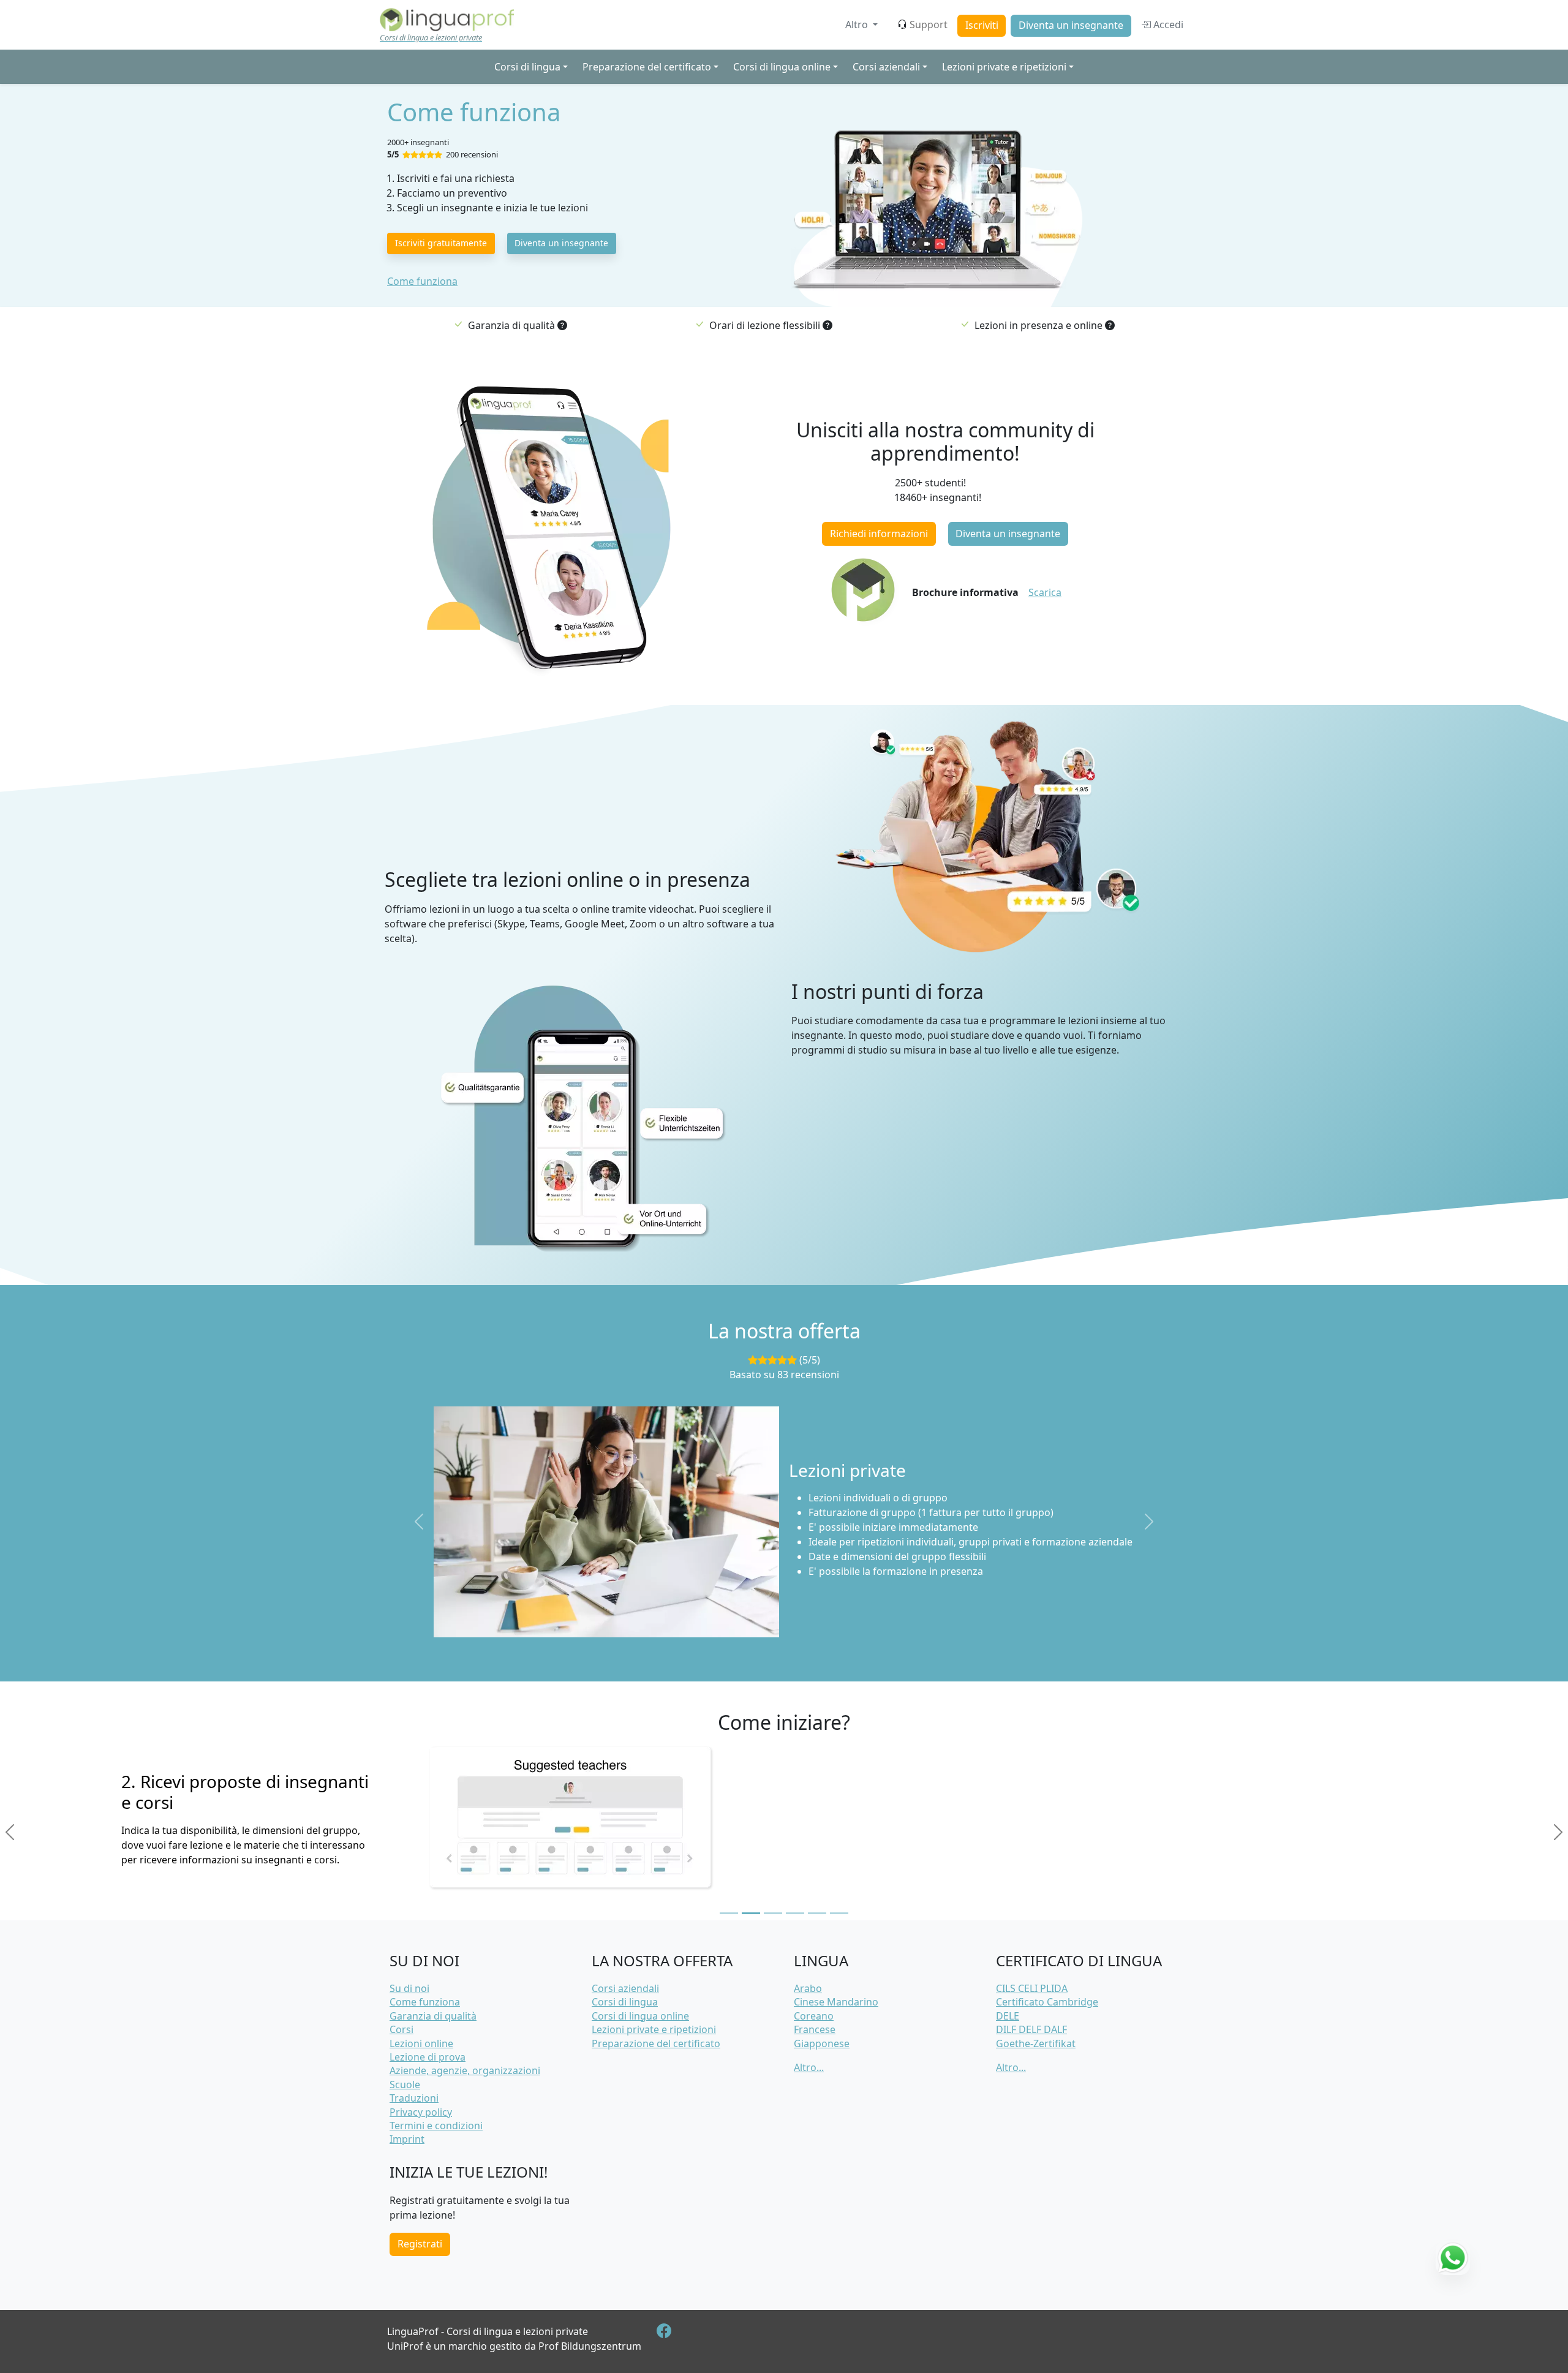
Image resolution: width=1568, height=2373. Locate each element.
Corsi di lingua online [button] (782, 67)
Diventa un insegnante (1071, 25)
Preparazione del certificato (656, 2043)
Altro (858, 25)
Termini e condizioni (436, 2126)
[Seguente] (1149, 1522)
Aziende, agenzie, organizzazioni (465, 2070)
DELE (1008, 2016)
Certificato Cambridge (1047, 2002)
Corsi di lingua (625, 2002)
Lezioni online (421, 2043)
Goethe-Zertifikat (1036, 2043)
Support (929, 25)
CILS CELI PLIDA (1032, 1988)
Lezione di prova (428, 2057)
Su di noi (409, 1988)
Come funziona (422, 281)
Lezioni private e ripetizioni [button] (1004, 67)
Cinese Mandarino (836, 2002)
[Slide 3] (773, 1913)
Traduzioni (414, 2098)
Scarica (1045, 592)
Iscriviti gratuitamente (441, 243)
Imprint (407, 2139)
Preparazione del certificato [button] (647, 67)
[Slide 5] (817, 1913)
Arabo (808, 1988)
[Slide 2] (751, 1913)
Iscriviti (982, 25)
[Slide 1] (729, 1913)
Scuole (405, 2084)
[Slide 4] (795, 1913)
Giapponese (822, 2043)
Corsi (401, 2029)
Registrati (420, 2244)
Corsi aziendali (625, 1988)
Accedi (1167, 25)
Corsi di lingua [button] (527, 67)
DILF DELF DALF (1031, 2029)
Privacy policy (421, 2112)
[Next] (1558, 1832)
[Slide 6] (839, 1913)
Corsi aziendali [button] (886, 67)
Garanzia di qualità (433, 2016)
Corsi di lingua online (640, 2016)
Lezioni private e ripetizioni (654, 2029)
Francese (815, 2029)
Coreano (814, 2016)
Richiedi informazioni (879, 534)
